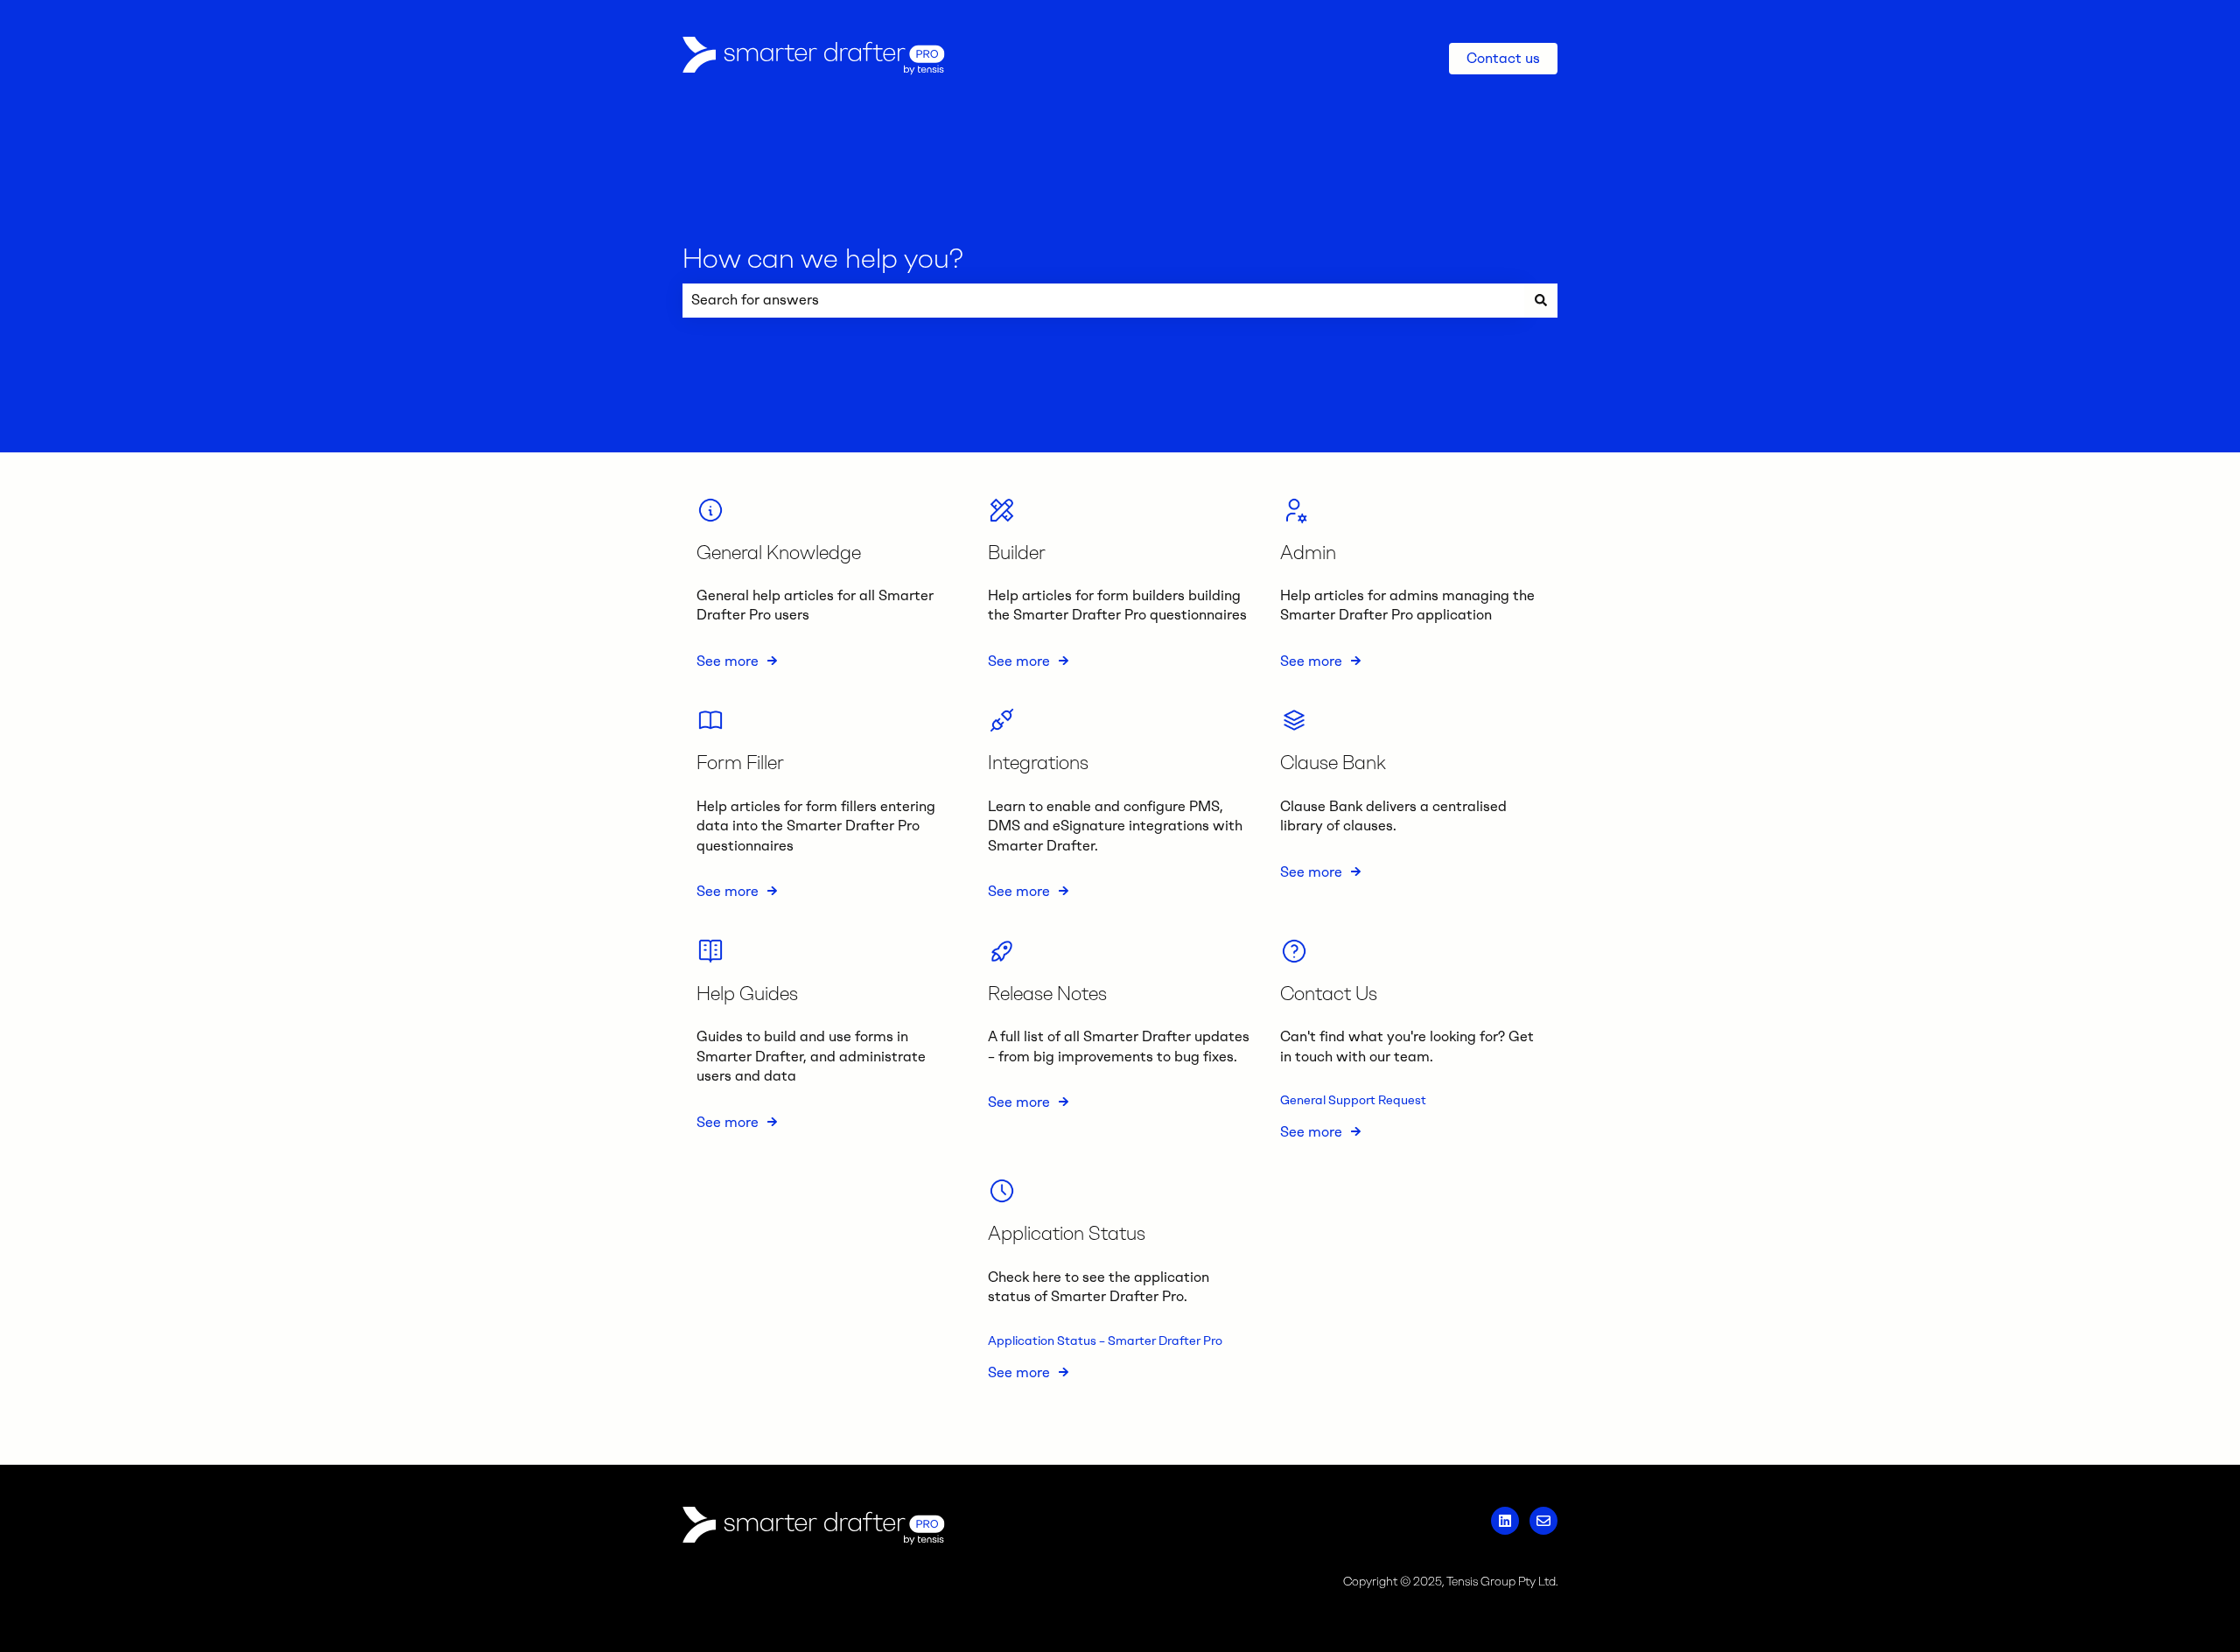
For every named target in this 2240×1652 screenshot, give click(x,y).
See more (728, 661)
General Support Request (1353, 1100)
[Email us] (1543, 1521)
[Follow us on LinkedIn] (1505, 1521)
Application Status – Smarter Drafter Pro (1105, 1341)
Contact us (1503, 58)
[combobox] (1103, 300)
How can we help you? (823, 258)
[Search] (1541, 300)
